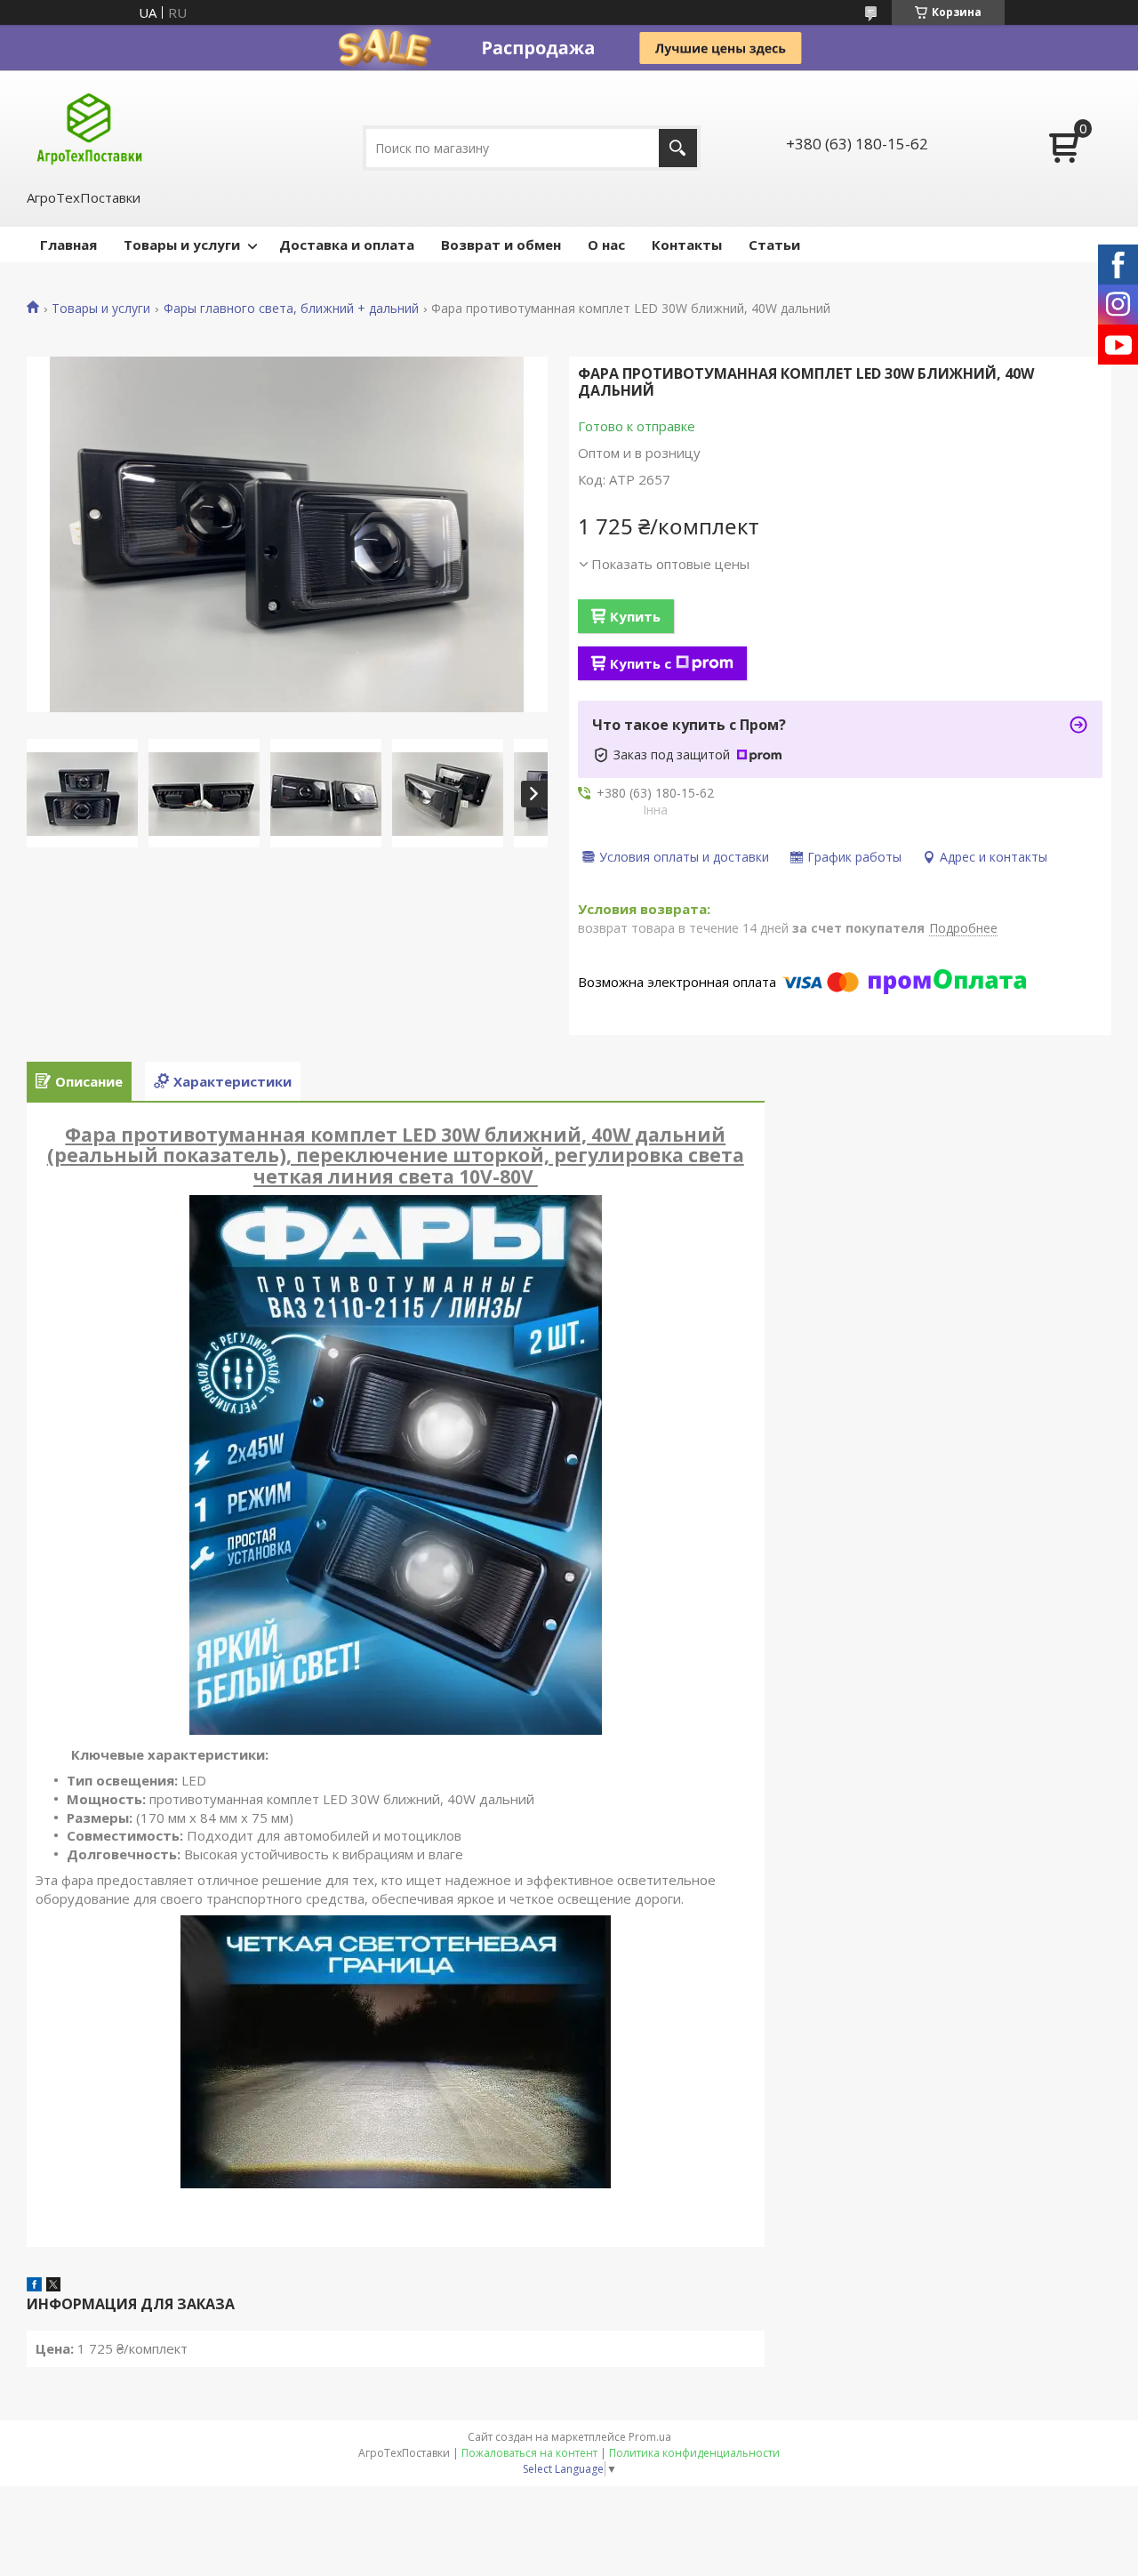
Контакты (687, 245)
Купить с (641, 663)
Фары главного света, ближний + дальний (291, 309)
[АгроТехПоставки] (89, 128)
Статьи (774, 245)
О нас (606, 245)
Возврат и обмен (501, 245)
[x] (53, 2286)
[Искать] (678, 148)
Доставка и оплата (347, 245)
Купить (635, 616)
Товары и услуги (182, 245)
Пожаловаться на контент (529, 2453)
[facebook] (34, 2286)
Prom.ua (650, 2437)
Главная (68, 245)
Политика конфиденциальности (694, 2453)
